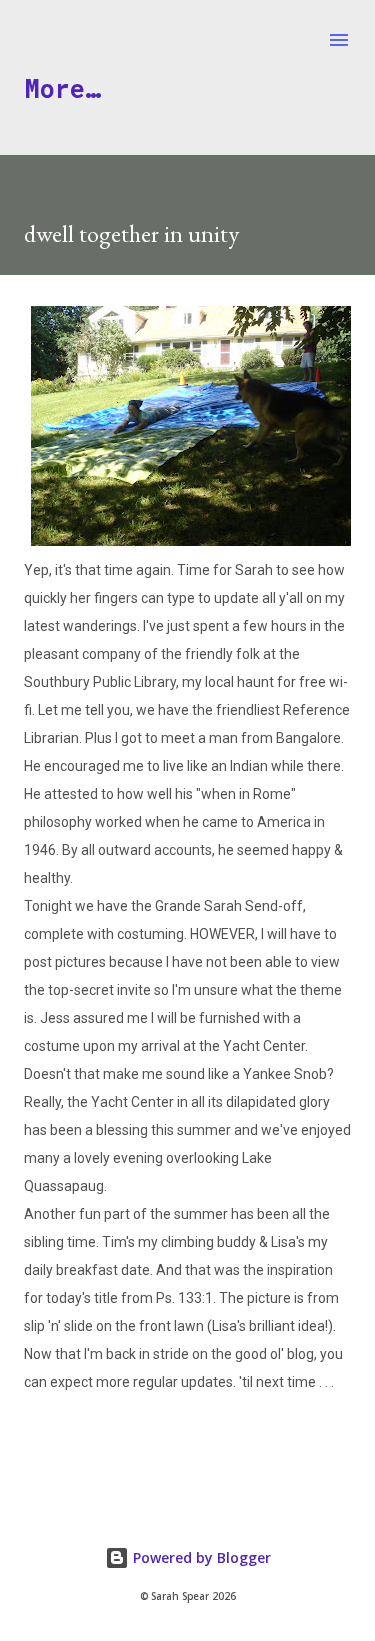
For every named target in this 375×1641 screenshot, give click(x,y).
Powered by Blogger (200, 1557)
